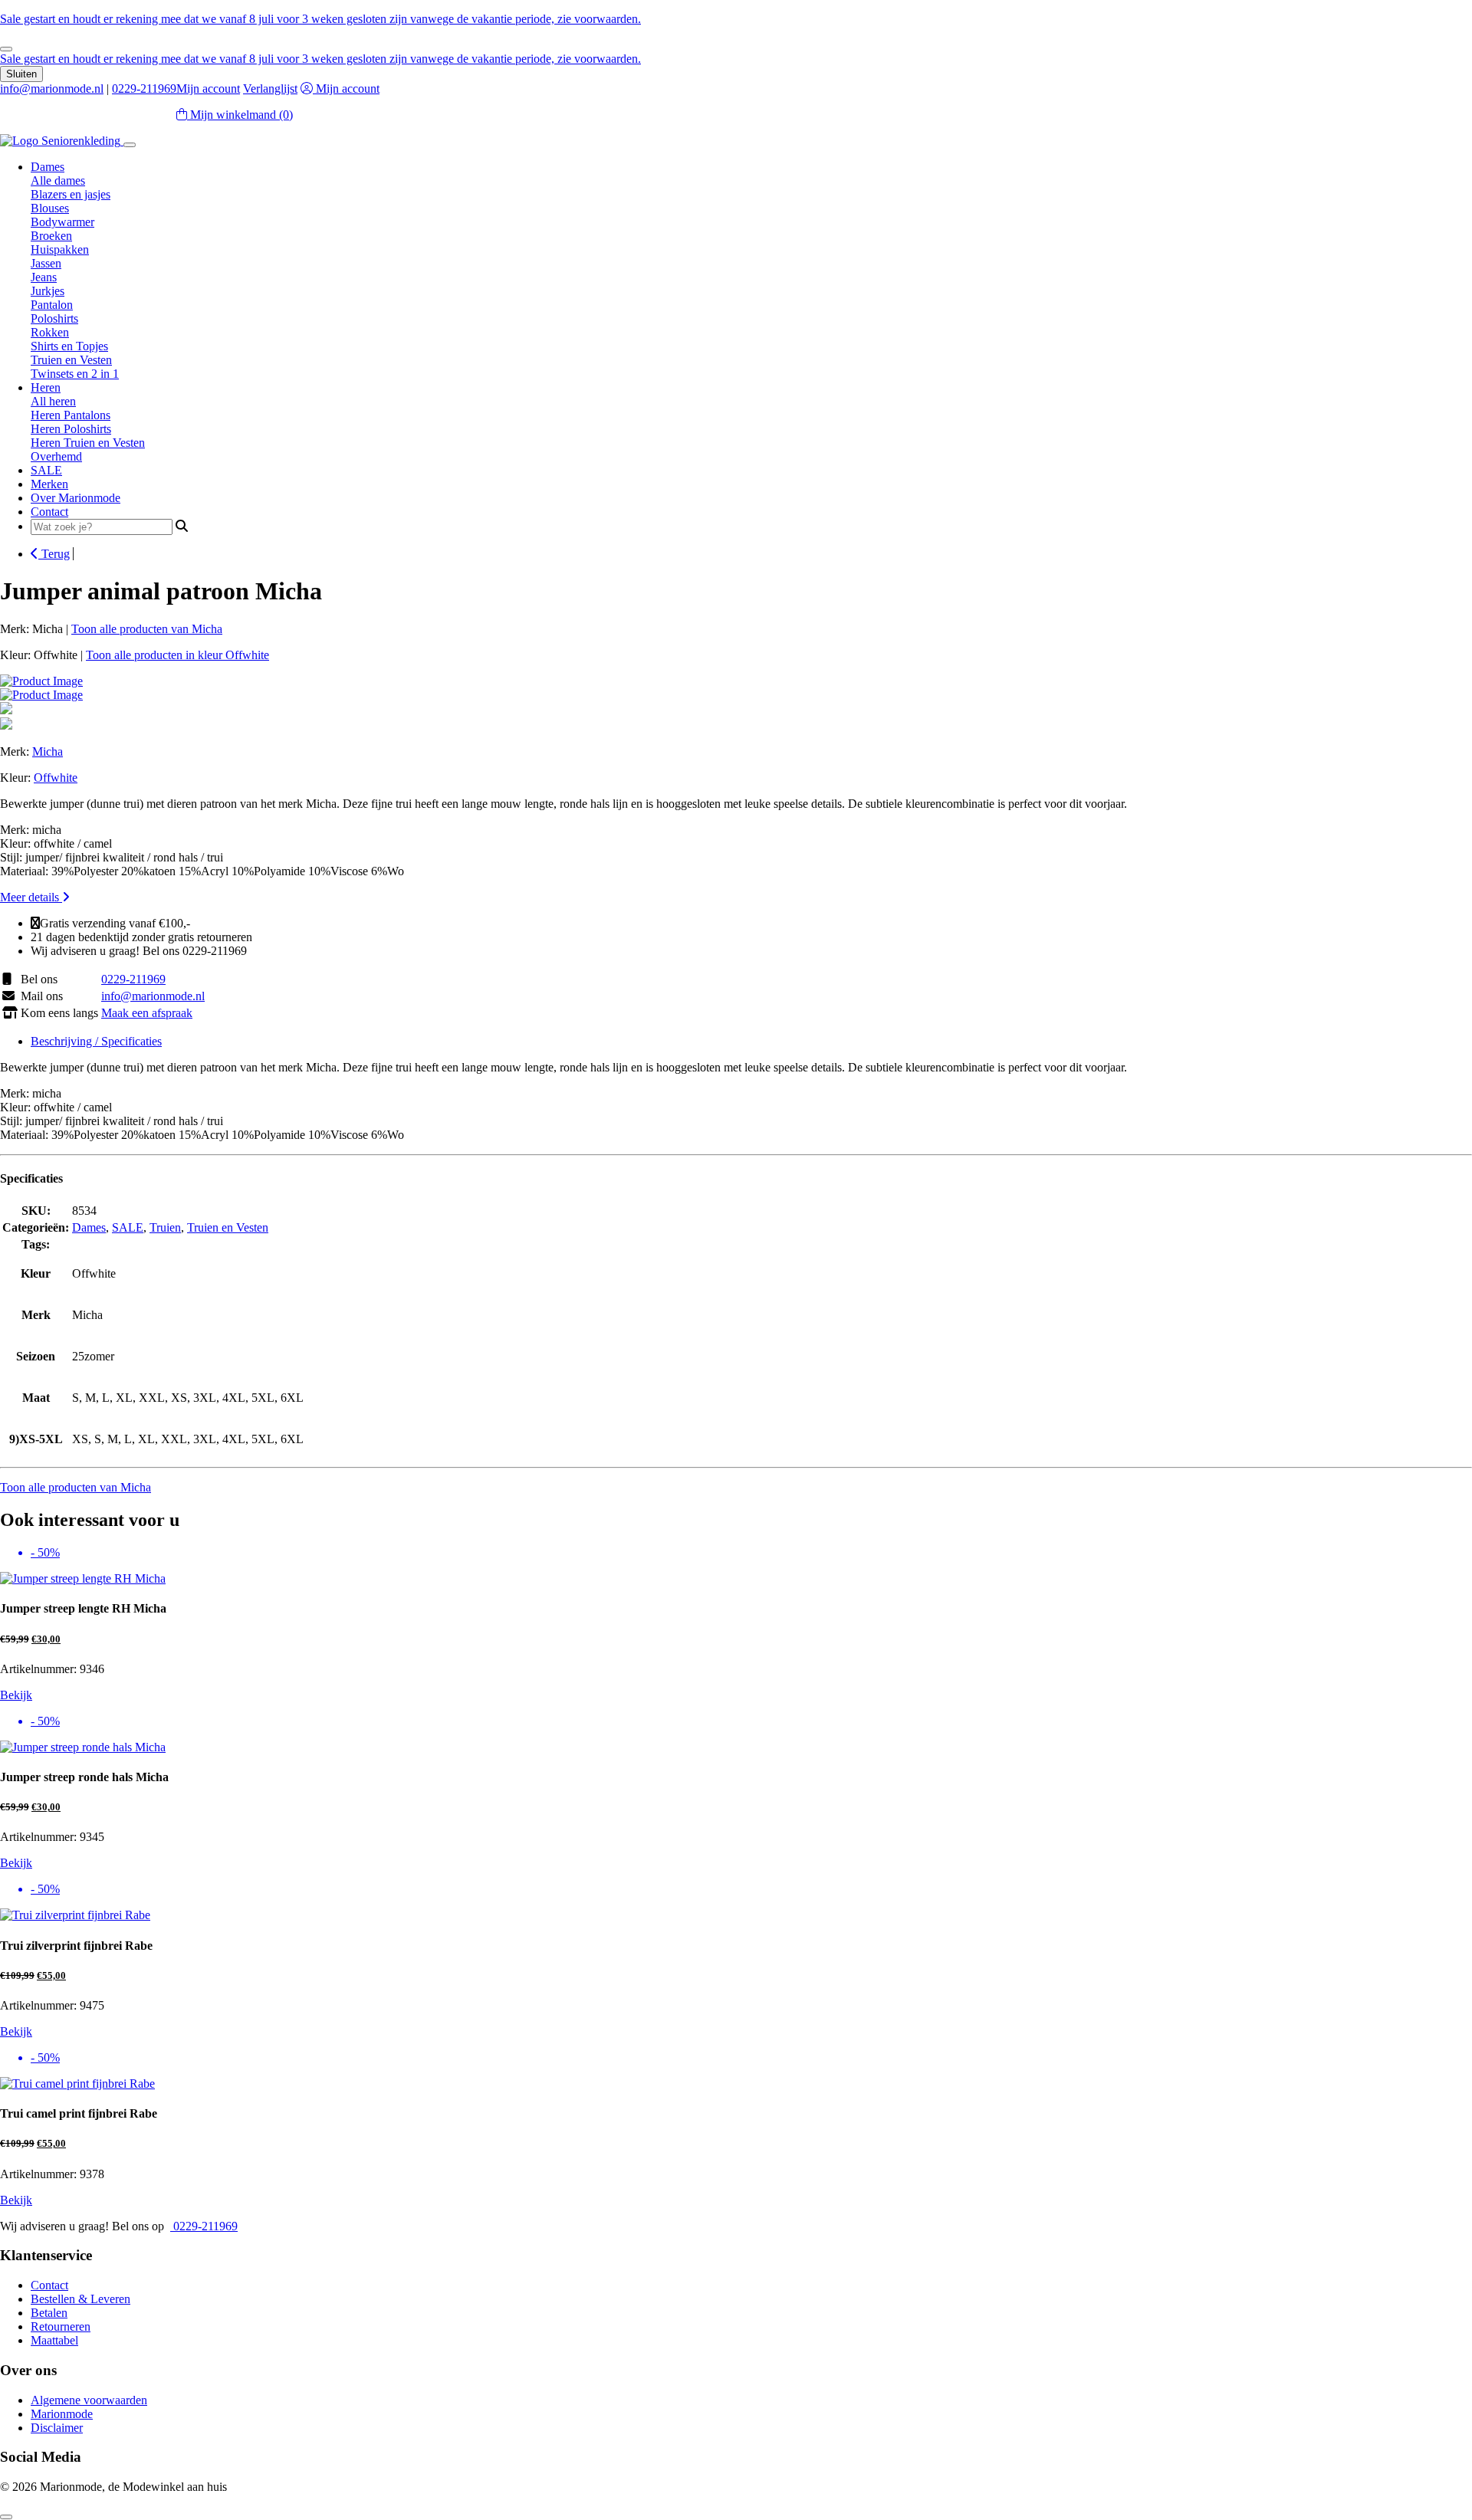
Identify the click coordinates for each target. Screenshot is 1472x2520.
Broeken (51, 236)
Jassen (46, 263)
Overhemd (56, 456)
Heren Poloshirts (71, 429)
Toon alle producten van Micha (147, 629)
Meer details (31, 897)
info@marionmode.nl (52, 89)
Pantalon (52, 305)
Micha (48, 751)
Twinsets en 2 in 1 (75, 374)
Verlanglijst (270, 89)
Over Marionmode (76, 498)
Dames (48, 167)
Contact (49, 512)
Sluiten (21, 74)
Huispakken (60, 249)
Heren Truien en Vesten (88, 443)
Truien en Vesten (71, 360)
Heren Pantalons (71, 415)
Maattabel (54, 2340)
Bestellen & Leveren (80, 2299)
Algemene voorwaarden (89, 2400)
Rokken (50, 332)
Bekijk (16, 1695)
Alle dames (58, 180)
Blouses (50, 208)
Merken (49, 484)
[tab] (751, 1042)
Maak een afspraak (147, 1013)
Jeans (44, 277)
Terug (54, 554)
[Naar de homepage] (62, 141)
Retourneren (61, 2326)
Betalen (49, 2313)
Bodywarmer (62, 222)
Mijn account (208, 89)
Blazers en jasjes (71, 194)
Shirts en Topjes (69, 346)
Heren (46, 387)
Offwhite (56, 778)
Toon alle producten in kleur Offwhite (177, 655)
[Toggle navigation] (130, 145)
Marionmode (62, 2414)
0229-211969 (144, 89)
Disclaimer (57, 2428)
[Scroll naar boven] (6, 2517)
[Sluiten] (6, 49)
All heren (53, 401)
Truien (165, 1227)
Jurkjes (48, 291)
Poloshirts (54, 318)
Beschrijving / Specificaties (96, 1041)
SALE (46, 470)
